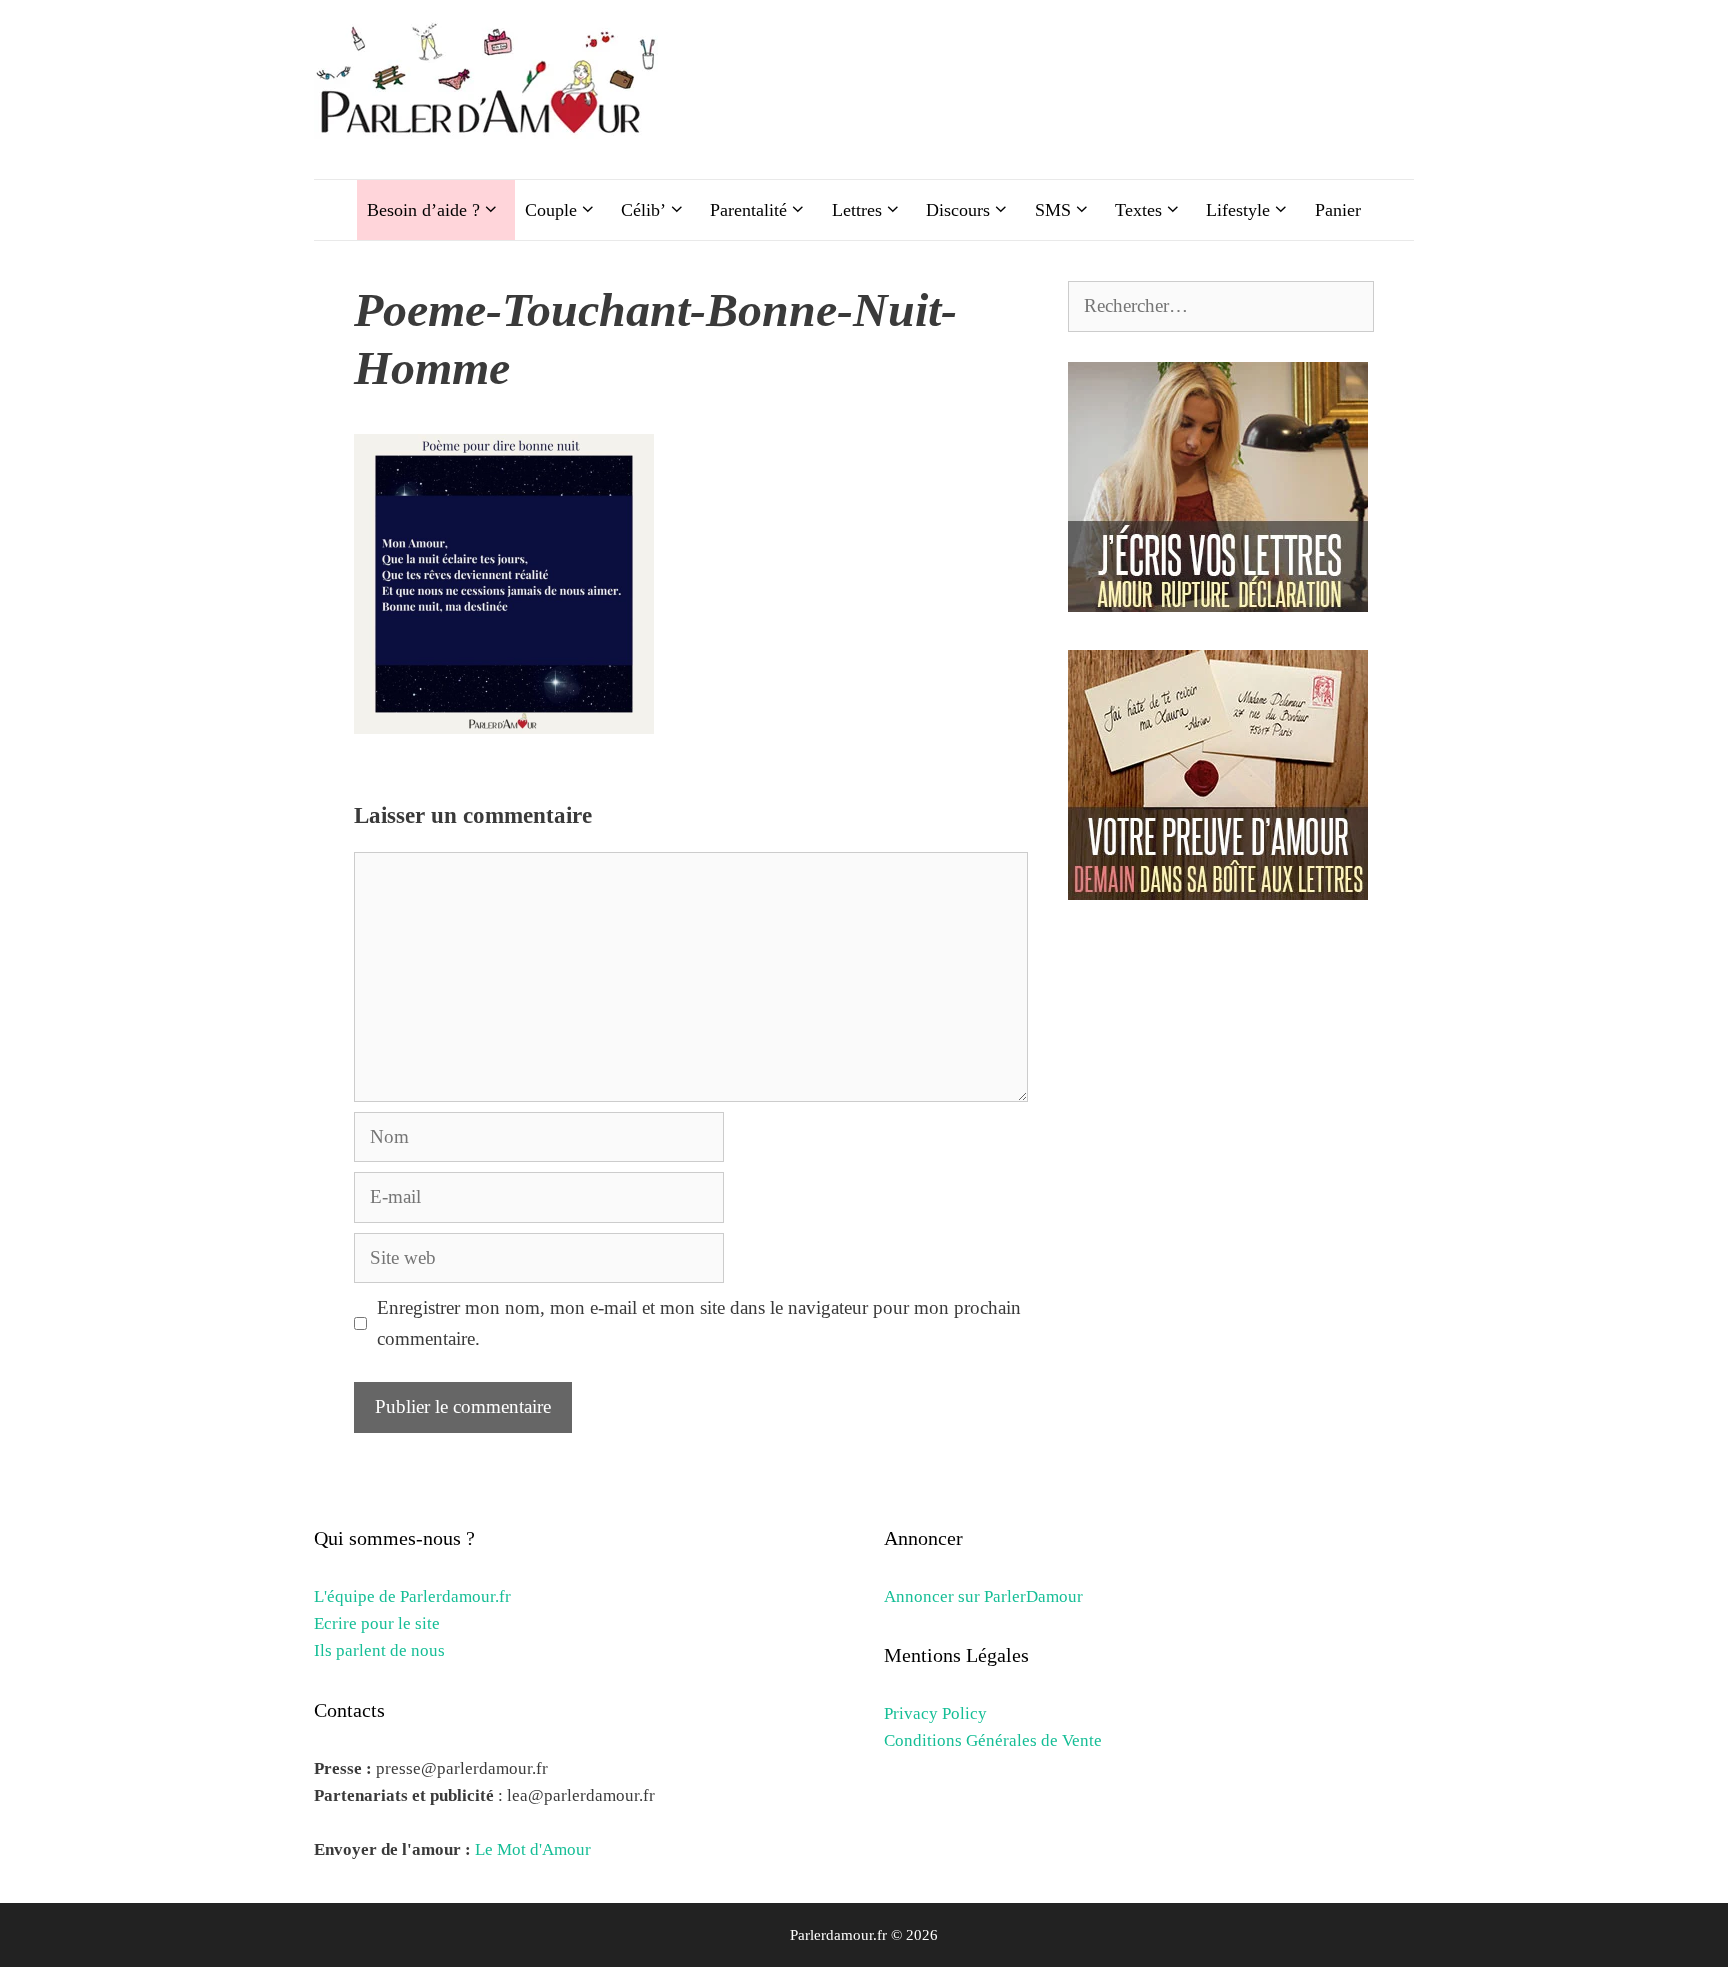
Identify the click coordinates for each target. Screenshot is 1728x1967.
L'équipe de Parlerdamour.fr (412, 1596)
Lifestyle (1238, 210)
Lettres (857, 210)
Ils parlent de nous (379, 1650)
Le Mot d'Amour (533, 1849)
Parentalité (748, 210)
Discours (958, 210)
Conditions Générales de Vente (993, 1740)
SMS (1053, 210)
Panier (1338, 210)
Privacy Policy (935, 1713)
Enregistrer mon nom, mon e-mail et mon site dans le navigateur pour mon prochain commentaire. (699, 1322)
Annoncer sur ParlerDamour (983, 1596)
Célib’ (643, 210)
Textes (1138, 210)
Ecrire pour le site (377, 1623)
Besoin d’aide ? (423, 210)
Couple (551, 210)
